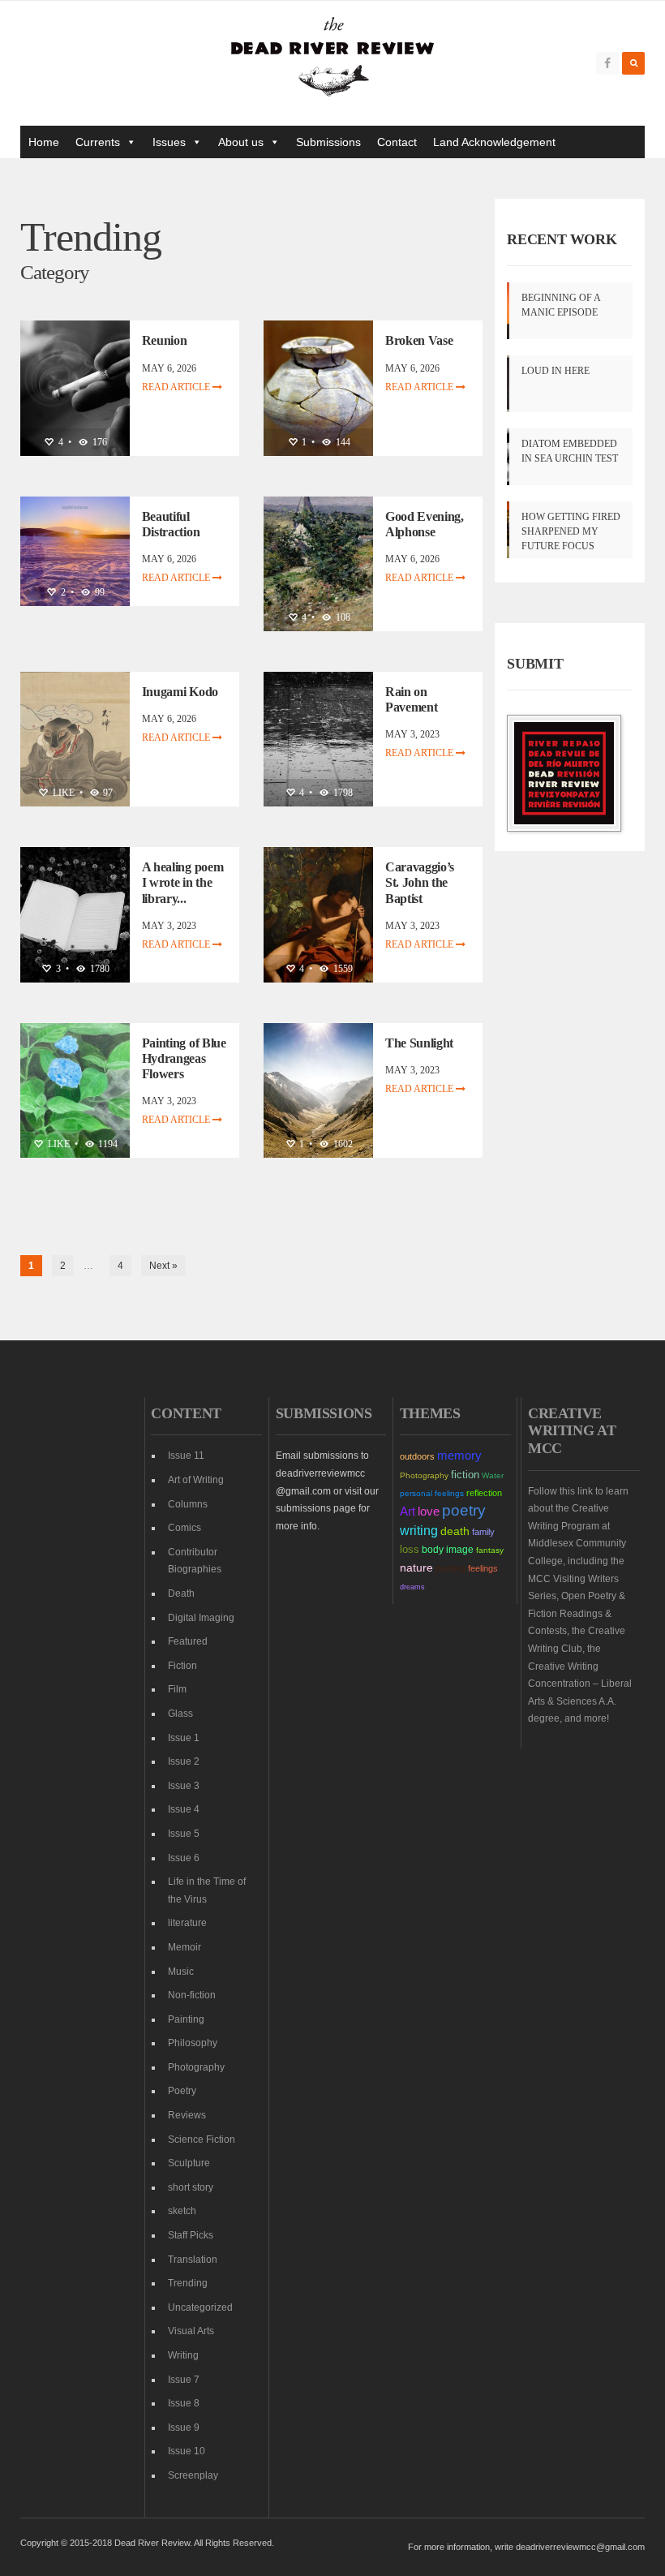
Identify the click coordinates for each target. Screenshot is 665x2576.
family (483, 1532)
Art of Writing (196, 1480)
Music (181, 1972)
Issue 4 (184, 1809)
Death (181, 1593)
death (455, 1531)
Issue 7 (184, 2380)
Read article (177, 387)
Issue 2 (184, 1761)
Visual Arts (191, 2331)
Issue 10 (187, 2451)
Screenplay (193, 2475)
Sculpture (189, 2163)
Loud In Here (556, 371)
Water (493, 1475)
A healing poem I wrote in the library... (183, 882)
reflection (484, 1493)
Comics (184, 1528)
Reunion (165, 340)
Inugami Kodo (180, 692)
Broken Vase (419, 340)
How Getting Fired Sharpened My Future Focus (571, 531)
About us (241, 142)
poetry (464, 1510)
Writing (183, 2355)
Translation (193, 2260)
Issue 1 (184, 1738)
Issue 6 (184, 1858)
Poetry (182, 2091)
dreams (412, 1587)
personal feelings (432, 1493)
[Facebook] (607, 63)
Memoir (184, 1947)
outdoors (417, 1456)
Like (62, 793)
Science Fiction (202, 2139)
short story (191, 2187)
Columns (188, 1504)
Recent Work (562, 239)
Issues (169, 142)
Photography (196, 2067)
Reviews (187, 2115)
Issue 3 (184, 1786)
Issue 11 (186, 1456)
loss (410, 1549)
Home (44, 142)
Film (177, 1689)
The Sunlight (419, 1043)
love (429, 1512)
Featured (188, 1641)
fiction (465, 1475)
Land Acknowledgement (494, 142)
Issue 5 (184, 1834)
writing (419, 1530)
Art (408, 1512)
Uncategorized (200, 2307)
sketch (182, 2211)
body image (448, 1550)
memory (459, 1456)
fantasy (490, 1550)
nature (416, 1568)
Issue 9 (184, 2428)
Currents (98, 142)
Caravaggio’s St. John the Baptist (420, 882)
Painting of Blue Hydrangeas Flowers (184, 1058)
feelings (483, 1568)
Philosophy (193, 2043)
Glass (180, 1714)
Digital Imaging (201, 1618)
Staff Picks (191, 2235)
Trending (188, 2283)
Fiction (182, 1666)
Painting (186, 2019)
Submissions (328, 142)
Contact (397, 142)
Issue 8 (184, 2403)
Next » (163, 1266)
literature (187, 1923)
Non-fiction (192, 1995)
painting (450, 1568)
